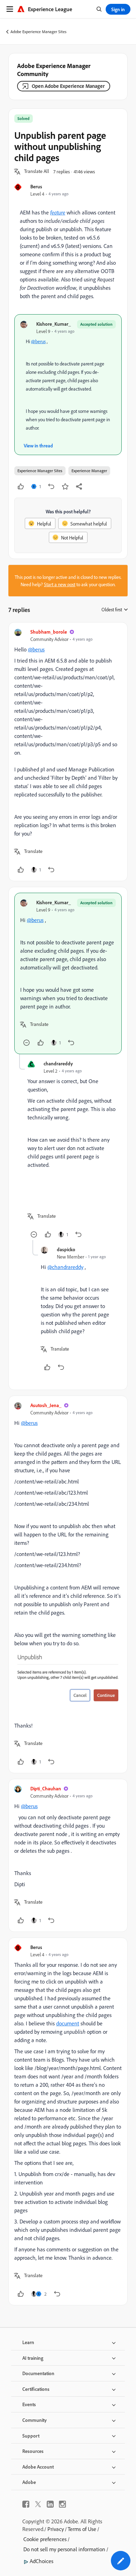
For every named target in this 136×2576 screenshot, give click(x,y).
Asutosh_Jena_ (46, 1405)
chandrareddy (58, 1063)
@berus (38, 341)
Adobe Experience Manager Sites (39, 32)
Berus (36, 186)
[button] (37, 172)
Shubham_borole (49, 632)
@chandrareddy (65, 1267)
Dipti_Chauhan (46, 1788)
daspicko (66, 1249)
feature (58, 212)
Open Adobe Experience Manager (68, 86)
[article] (68, 752)
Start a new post (60, 584)
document (68, 2023)
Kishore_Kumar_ (54, 324)
